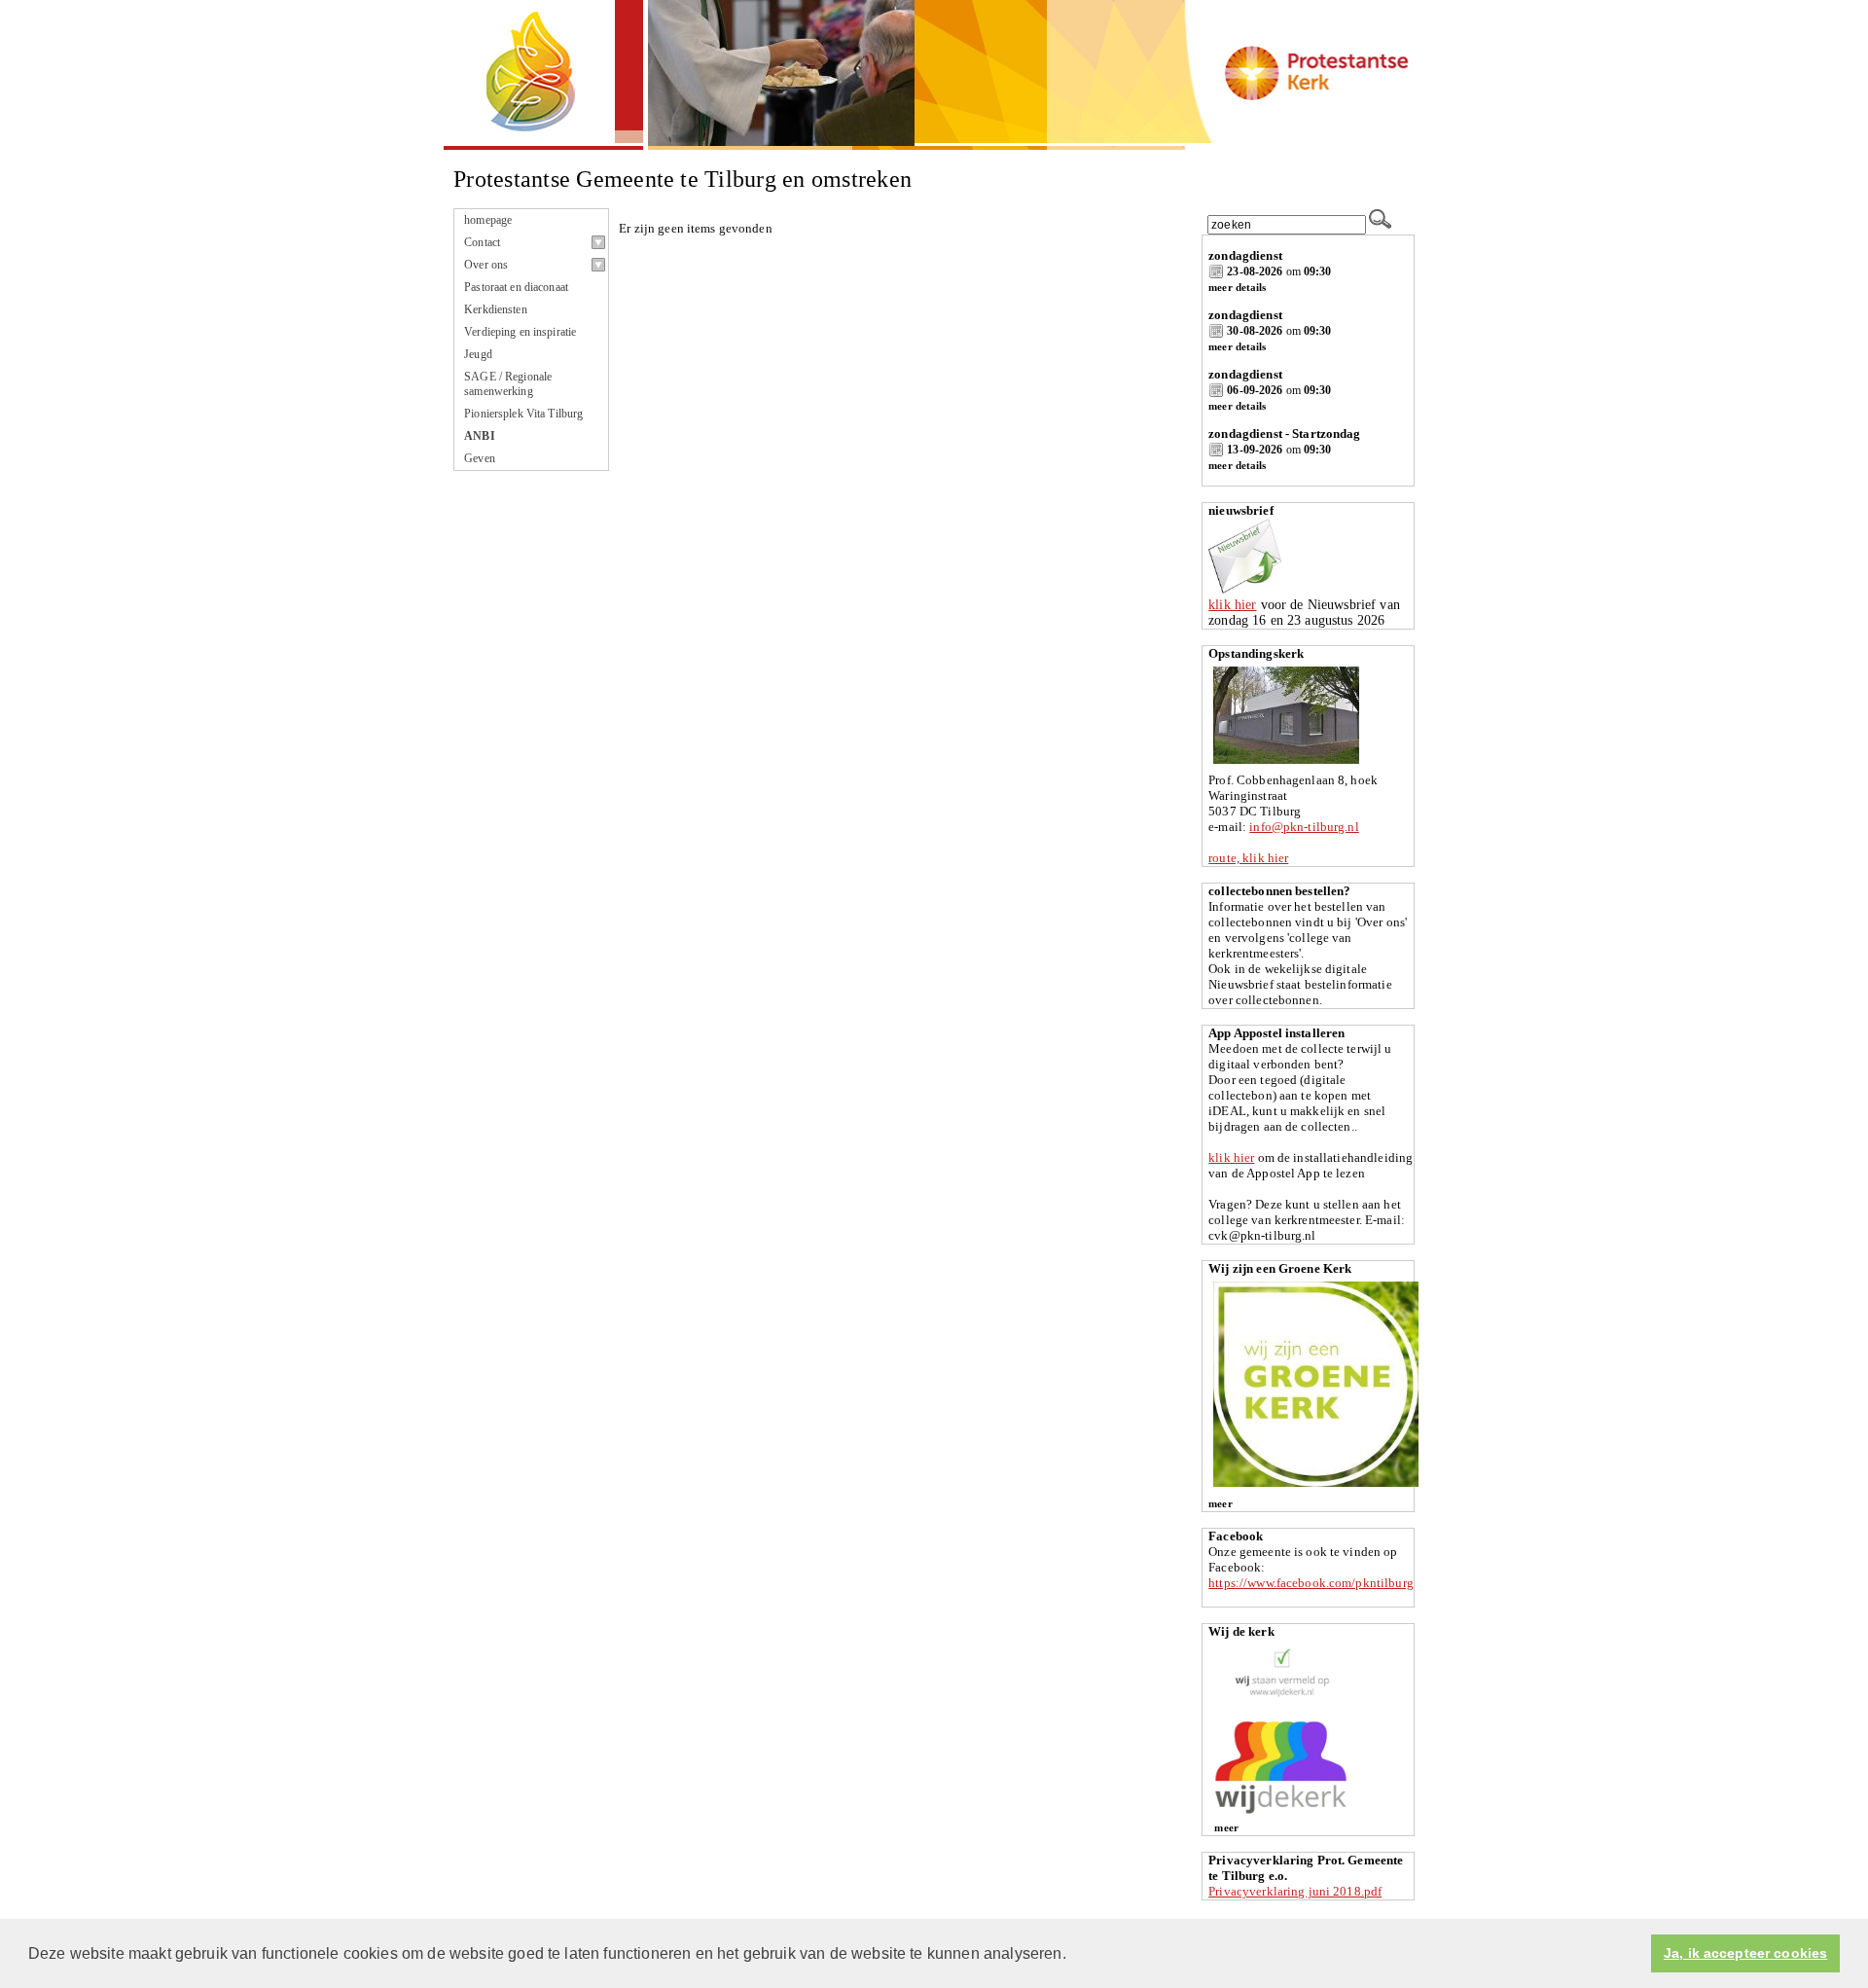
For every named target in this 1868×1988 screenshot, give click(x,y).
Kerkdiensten (496, 309)
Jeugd (478, 354)
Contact (482, 242)
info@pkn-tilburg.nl (1304, 827)
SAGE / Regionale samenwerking (508, 384)
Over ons (486, 265)
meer (1220, 1503)
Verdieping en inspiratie (520, 332)
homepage (488, 220)
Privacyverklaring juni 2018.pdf (1295, 1891)
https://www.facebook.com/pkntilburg (1311, 1583)
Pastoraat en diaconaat (516, 287)
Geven (480, 458)
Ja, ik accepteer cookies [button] (1745, 1953)
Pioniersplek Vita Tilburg (523, 414)
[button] (1073, 1955)
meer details (1237, 287)
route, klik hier (1248, 858)
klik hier (1232, 605)
